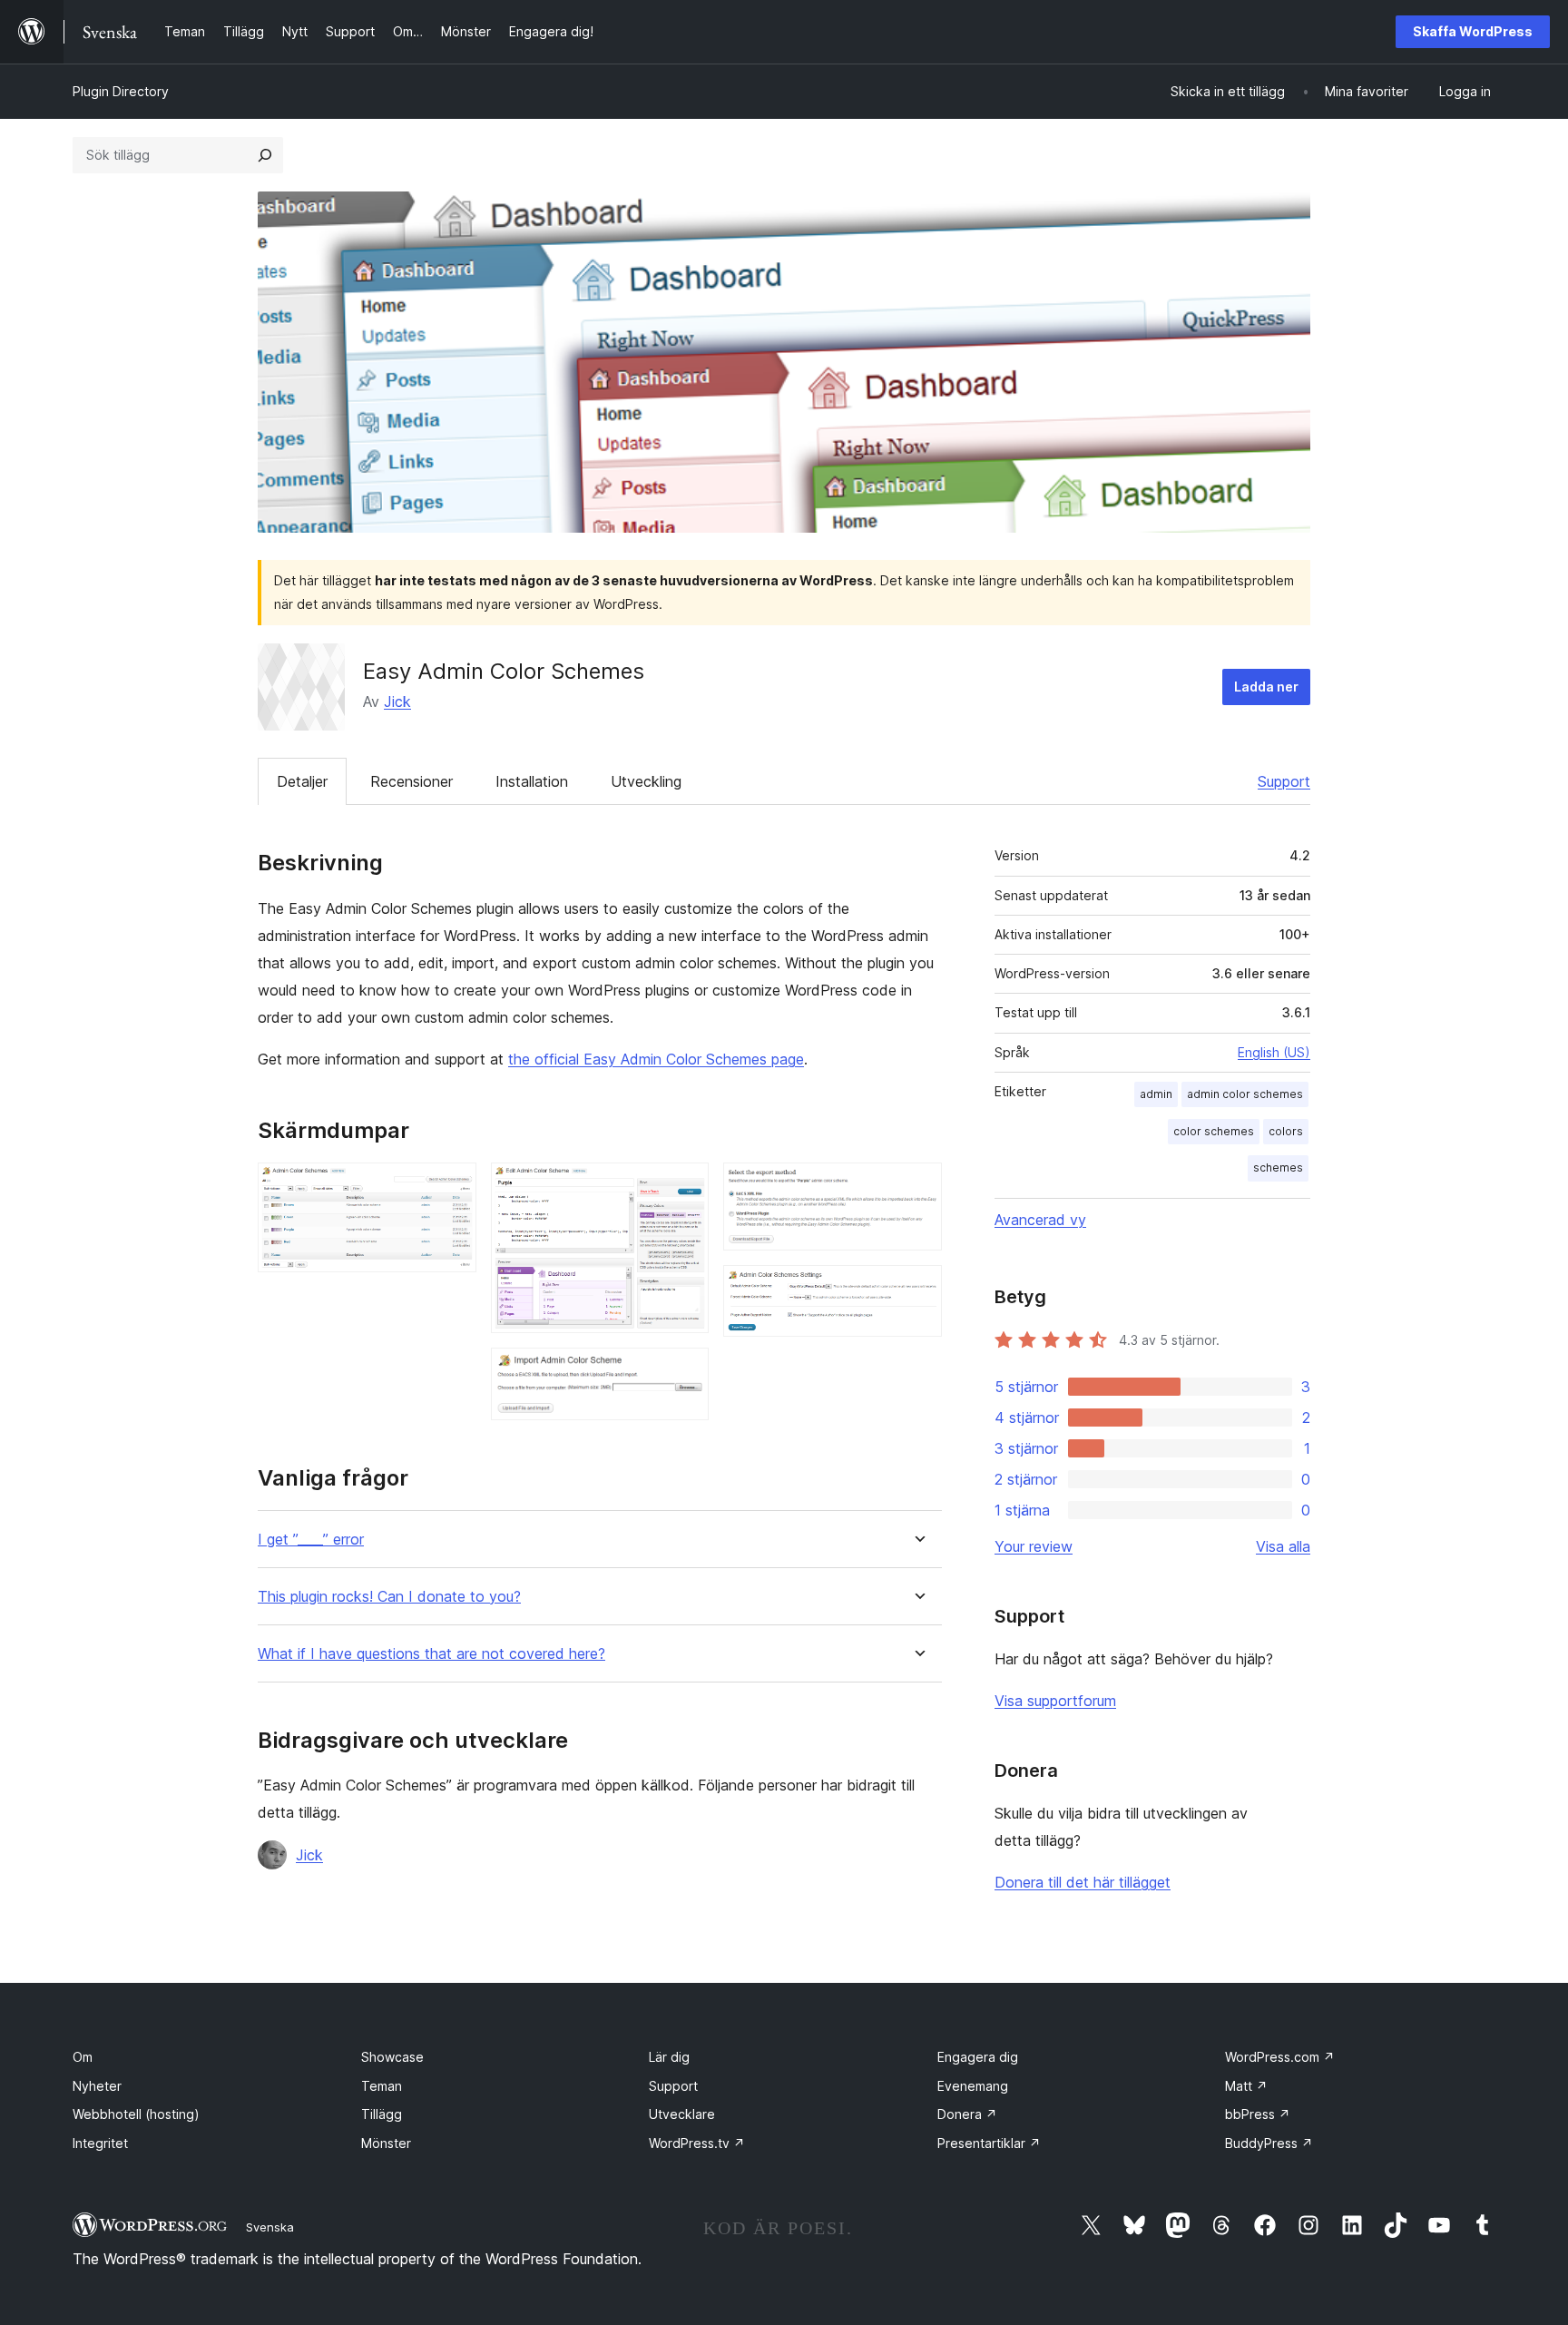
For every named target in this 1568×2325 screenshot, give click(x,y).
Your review (1034, 1546)
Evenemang (973, 2086)
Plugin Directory (121, 91)
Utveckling (646, 781)
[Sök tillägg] (265, 155)
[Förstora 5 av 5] (917, 1290)
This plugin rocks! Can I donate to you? (389, 1597)
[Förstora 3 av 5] (684, 1372)
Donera (967, 2114)
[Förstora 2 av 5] (684, 1187)
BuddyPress (1269, 2143)
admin (1156, 1094)
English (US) (1274, 1052)
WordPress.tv (697, 2143)
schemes (1278, 1167)
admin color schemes (1245, 1094)
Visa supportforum (1055, 1701)
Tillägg (382, 2114)
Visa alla (1283, 1546)
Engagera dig (978, 2057)
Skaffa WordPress (1473, 31)
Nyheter (97, 2086)
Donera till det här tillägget (1083, 1882)
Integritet (100, 2143)
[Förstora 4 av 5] (917, 1187)
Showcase (392, 2057)
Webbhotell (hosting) (136, 2114)
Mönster (386, 2143)
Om (83, 2057)
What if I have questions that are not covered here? (431, 1654)
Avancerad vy (1040, 1220)
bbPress (1258, 2114)
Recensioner (412, 781)
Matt (1246, 2086)
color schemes (1214, 1131)
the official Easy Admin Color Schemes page (656, 1059)
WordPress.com (1280, 2057)
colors (1286, 1131)
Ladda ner (1266, 687)
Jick (397, 701)
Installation (532, 781)
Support (1284, 781)
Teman (382, 2086)
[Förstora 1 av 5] (452, 1187)
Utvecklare (682, 2114)
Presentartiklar (989, 2143)
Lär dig (669, 2057)
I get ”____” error (311, 1540)
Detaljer (302, 781)
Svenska (270, 2227)
